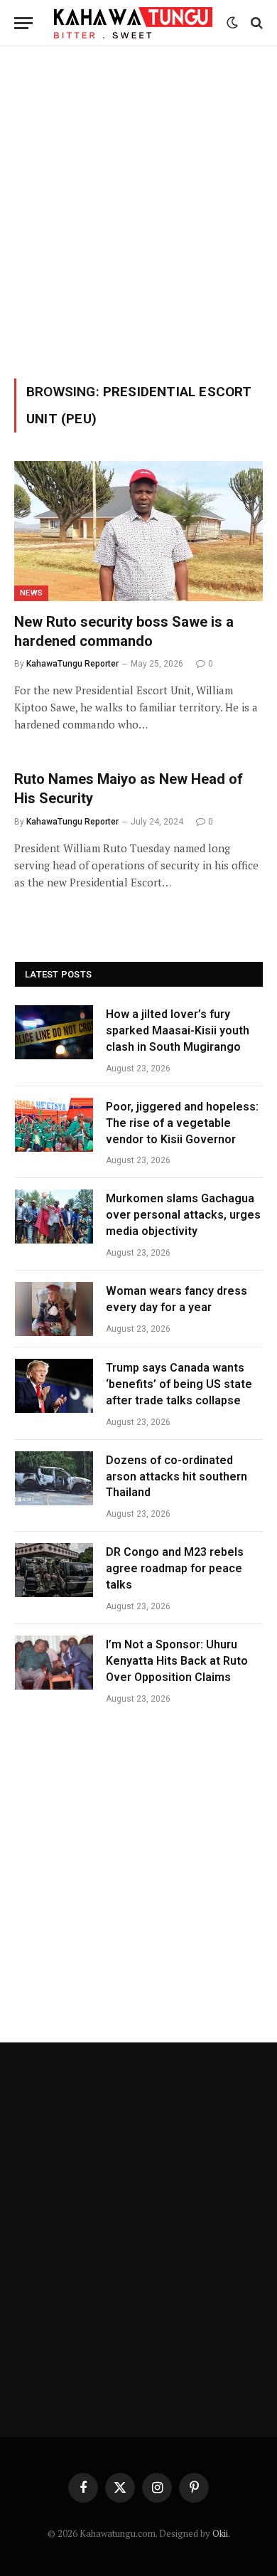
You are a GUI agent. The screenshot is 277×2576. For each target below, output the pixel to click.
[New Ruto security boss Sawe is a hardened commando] (138, 531)
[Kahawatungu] (133, 23)
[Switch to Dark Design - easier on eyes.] (232, 23)
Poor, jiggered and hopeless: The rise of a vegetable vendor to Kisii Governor (182, 1123)
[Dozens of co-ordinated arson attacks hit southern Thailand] (54, 1478)
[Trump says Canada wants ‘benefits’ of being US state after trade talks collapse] (54, 1386)
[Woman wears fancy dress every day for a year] (54, 1309)
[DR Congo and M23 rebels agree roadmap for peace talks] (54, 1570)
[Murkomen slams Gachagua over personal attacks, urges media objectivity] (54, 1217)
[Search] (255, 23)
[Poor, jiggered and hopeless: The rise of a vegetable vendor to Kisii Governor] (54, 1125)
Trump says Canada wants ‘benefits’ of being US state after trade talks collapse (179, 1384)
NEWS (31, 593)
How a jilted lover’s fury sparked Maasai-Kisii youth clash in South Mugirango (178, 1030)
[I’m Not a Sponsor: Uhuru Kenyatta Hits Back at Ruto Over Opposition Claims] (54, 1663)
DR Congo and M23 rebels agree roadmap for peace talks (175, 1568)
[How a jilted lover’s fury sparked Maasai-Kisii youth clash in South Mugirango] (54, 1032)
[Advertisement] (138, 210)
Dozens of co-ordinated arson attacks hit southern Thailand (176, 1477)
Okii (220, 2533)
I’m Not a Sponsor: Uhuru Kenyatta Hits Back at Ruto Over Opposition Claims (177, 1661)
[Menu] (23, 23)
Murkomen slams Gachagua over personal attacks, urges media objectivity (183, 1215)
